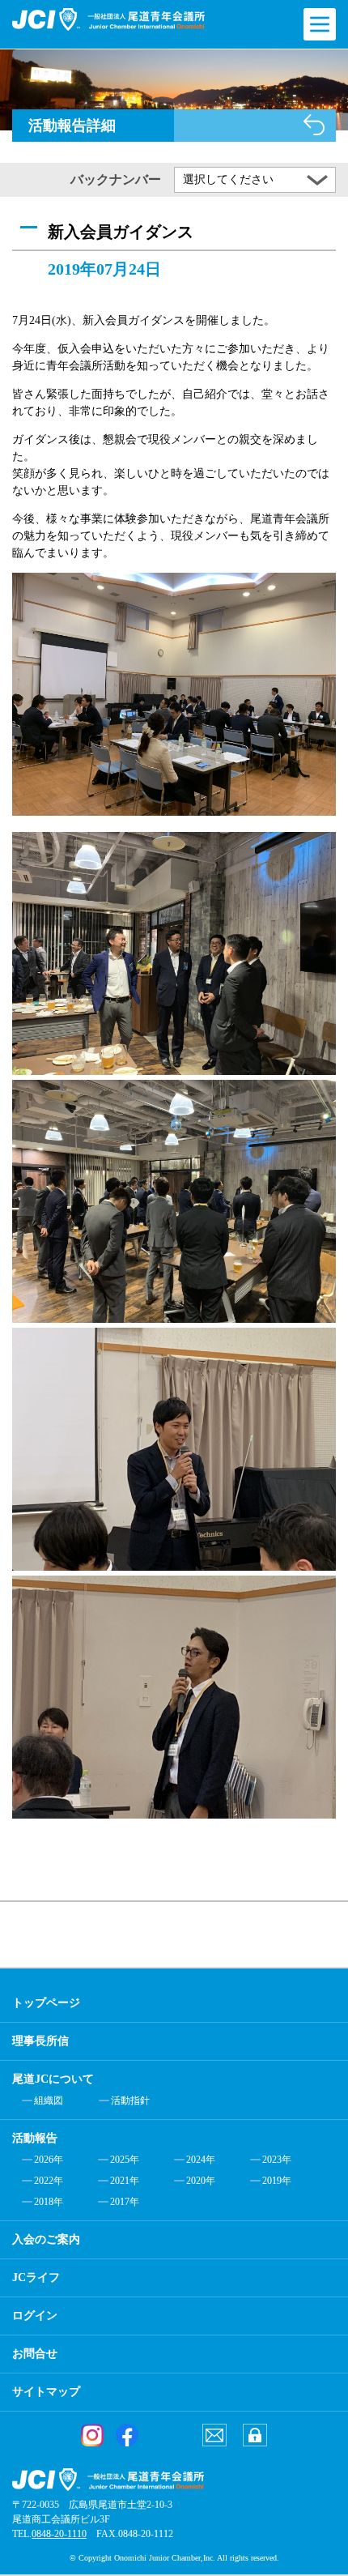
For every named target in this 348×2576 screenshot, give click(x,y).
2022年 (49, 2181)
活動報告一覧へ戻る (314, 125)
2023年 (277, 2160)
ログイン (35, 2316)
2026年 (49, 2160)
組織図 (49, 2100)
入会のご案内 (46, 2239)
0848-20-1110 (59, 2534)
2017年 (125, 2202)
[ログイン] (255, 2435)
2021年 (125, 2181)
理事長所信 (40, 2041)
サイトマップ (46, 2392)
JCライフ (36, 2277)
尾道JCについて (53, 2079)
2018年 (49, 2202)
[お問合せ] (214, 2435)
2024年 (201, 2160)
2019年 (277, 2181)
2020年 (201, 2181)
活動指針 (130, 2100)
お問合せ (35, 2354)
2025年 (125, 2160)
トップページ (46, 2003)
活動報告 (35, 2138)
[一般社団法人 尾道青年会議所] (108, 19)
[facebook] (127, 2435)
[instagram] (92, 2435)
